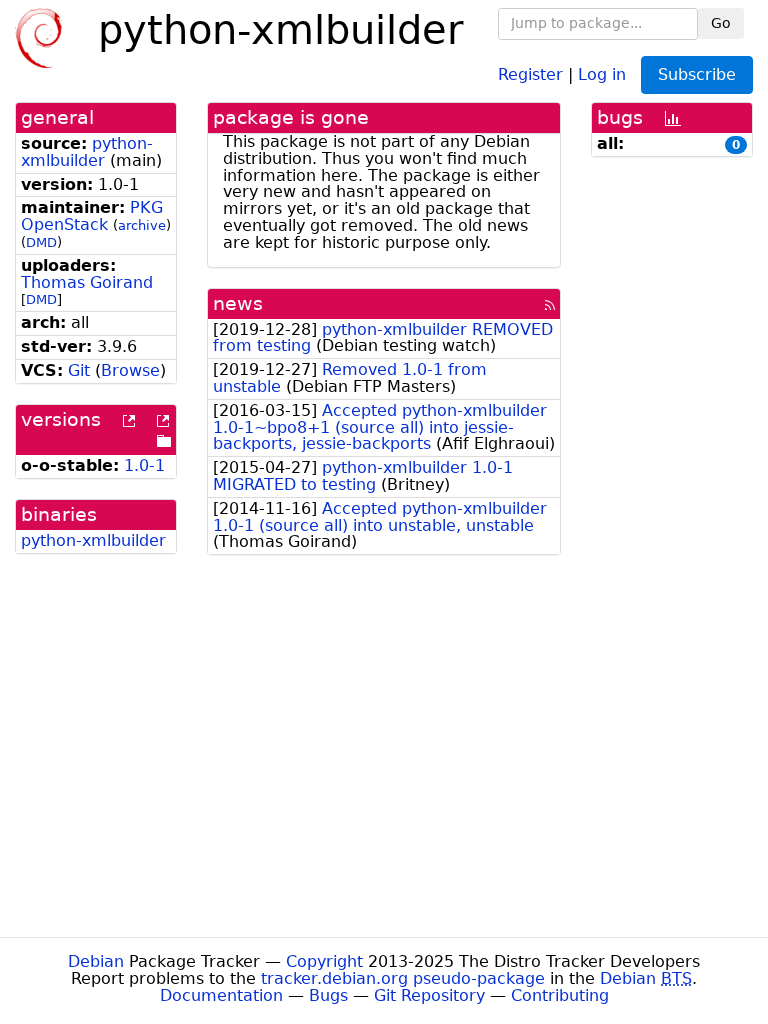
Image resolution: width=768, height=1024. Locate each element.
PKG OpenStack (92, 216)
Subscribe (697, 74)
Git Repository (429, 995)
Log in (602, 73)
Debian (96, 961)
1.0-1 (144, 465)
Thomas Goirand (87, 282)
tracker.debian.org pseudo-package (403, 978)
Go (721, 23)
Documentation (221, 995)
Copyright (324, 961)
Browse (130, 370)
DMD (41, 242)
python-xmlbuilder (87, 152)
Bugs (328, 995)
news (238, 303)
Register (530, 73)
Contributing (560, 995)
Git (79, 370)
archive (142, 225)
